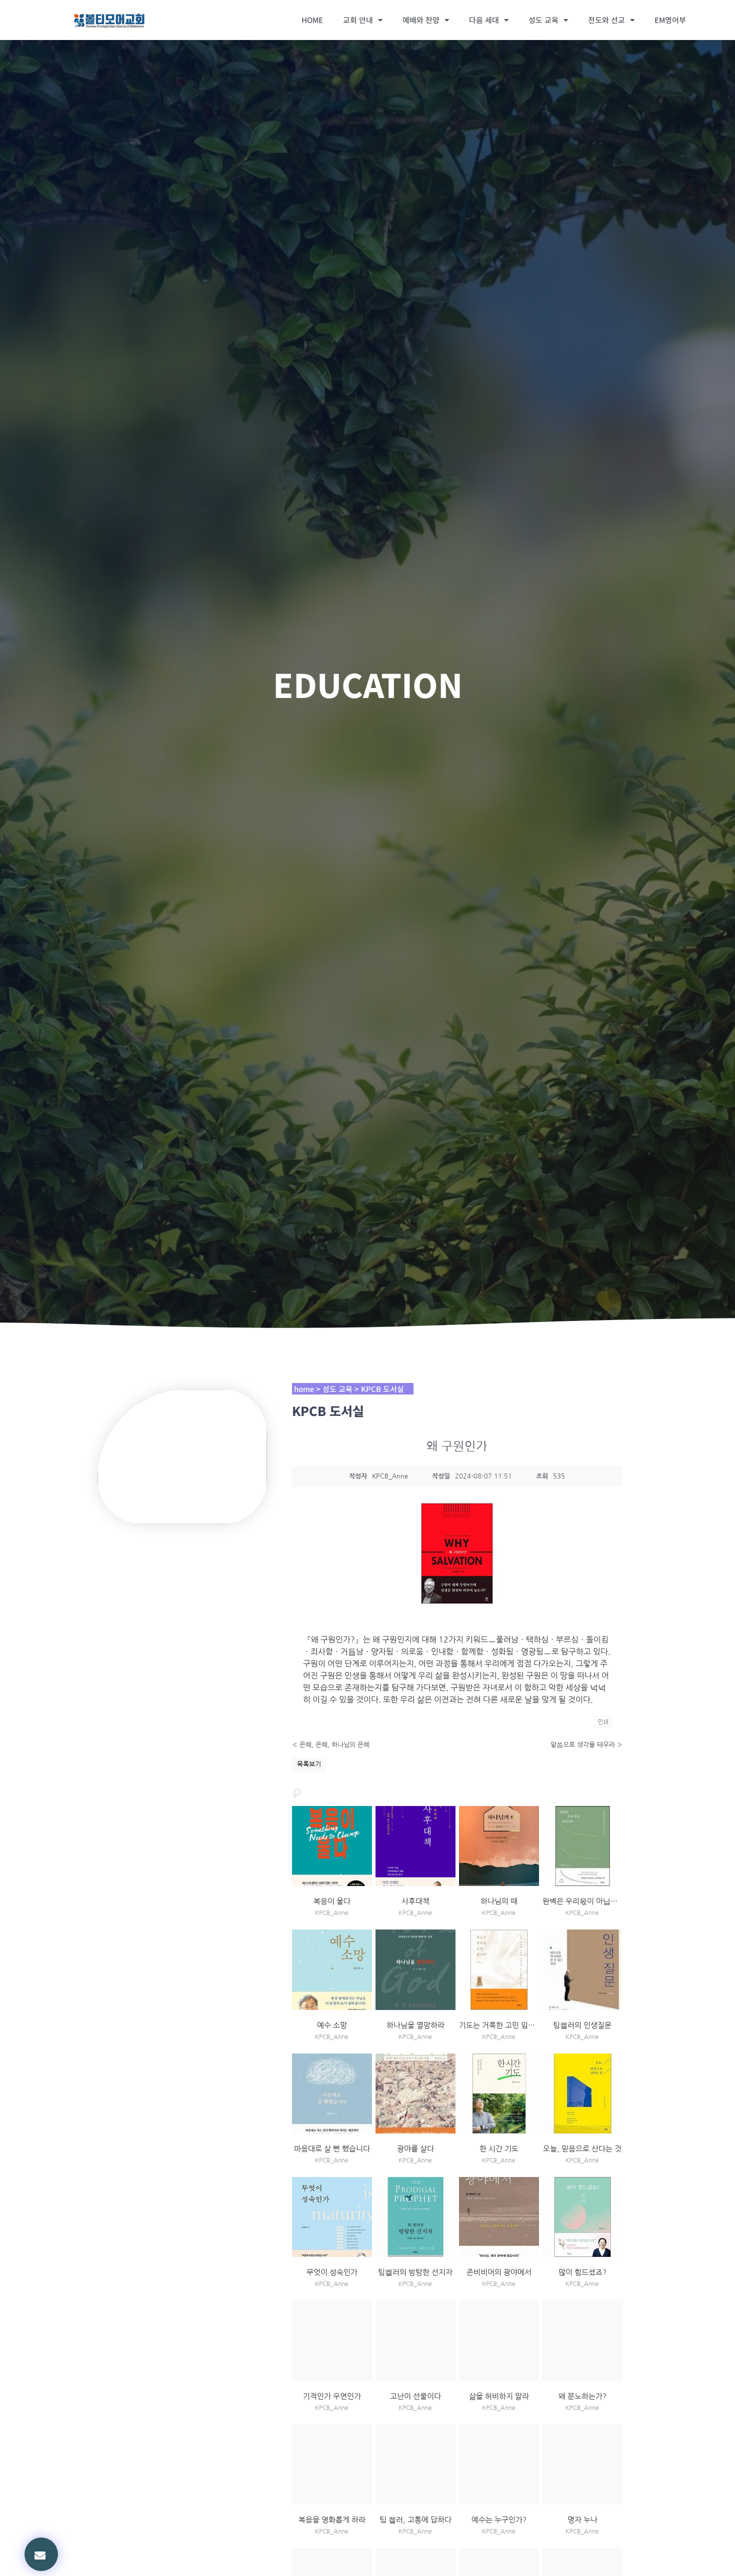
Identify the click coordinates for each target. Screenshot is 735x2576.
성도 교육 (543, 20)
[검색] (297, 1792)
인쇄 (603, 1722)
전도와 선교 (606, 20)
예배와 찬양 (421, 20)
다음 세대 (484, 20)
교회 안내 (358, 20)
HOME (312, 20)
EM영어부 (670, 20)
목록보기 (309, 1764)
